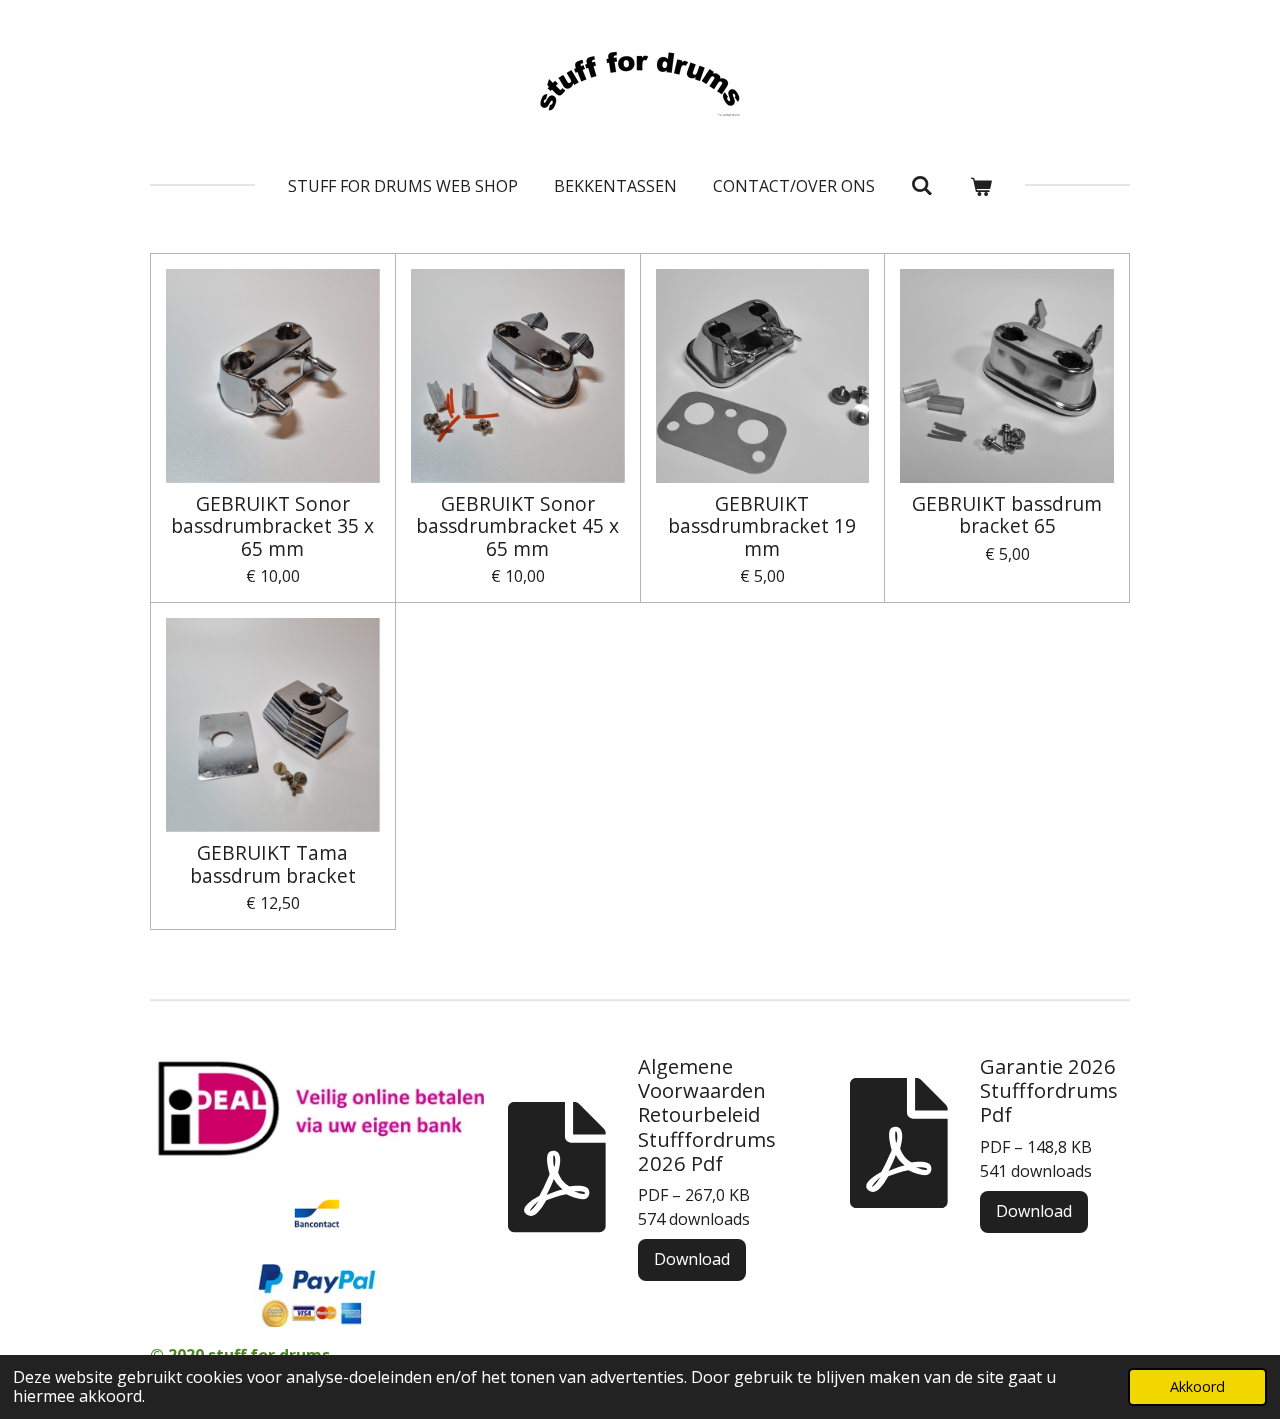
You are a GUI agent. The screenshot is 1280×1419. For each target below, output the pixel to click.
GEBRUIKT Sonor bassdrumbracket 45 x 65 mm (517, 526)
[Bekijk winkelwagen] (981, 186)
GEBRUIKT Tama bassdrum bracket (273, 864)
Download (692, 1259)
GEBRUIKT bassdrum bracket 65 (1007, 515)
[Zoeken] (922, 185)
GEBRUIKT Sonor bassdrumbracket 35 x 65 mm (272, 526)
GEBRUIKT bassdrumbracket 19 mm (762, 526)
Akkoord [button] (1197, 1386)
